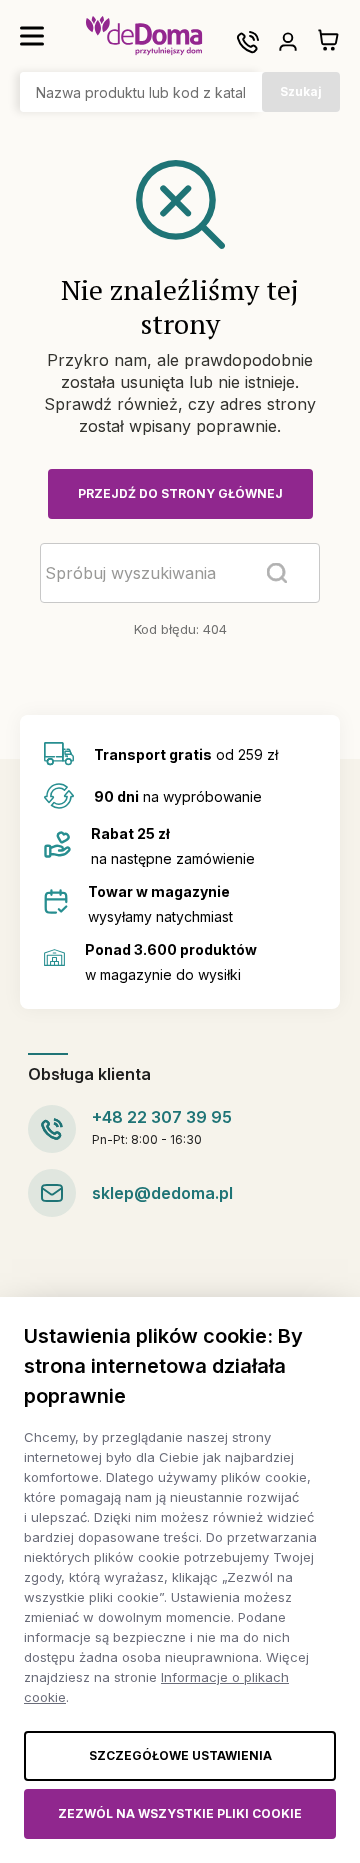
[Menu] (32, 36)
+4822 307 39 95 (162, 1117)
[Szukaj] (277, 573)
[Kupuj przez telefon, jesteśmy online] (248, 42)
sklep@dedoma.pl (162, 1193)
